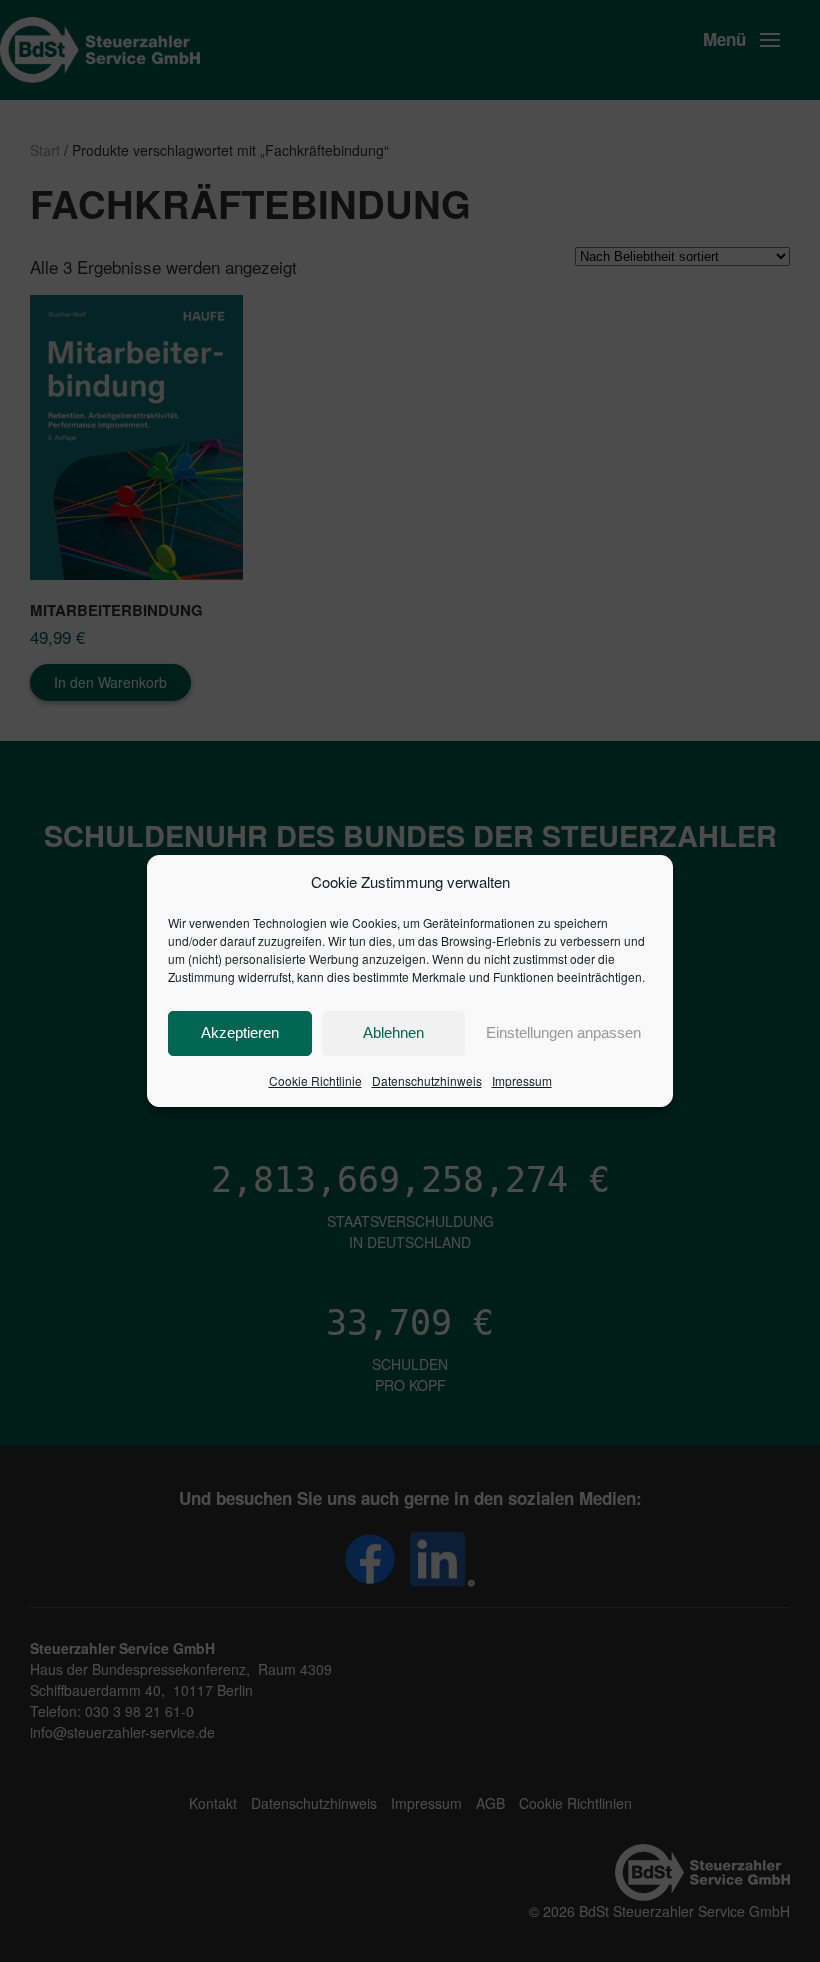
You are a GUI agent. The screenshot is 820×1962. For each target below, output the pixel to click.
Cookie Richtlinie (315, 1080)
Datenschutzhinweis (427, 1080)
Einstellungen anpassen (563, 1032)
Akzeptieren (240, 1032)
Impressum (522, 1080)
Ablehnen (393, 1032)
